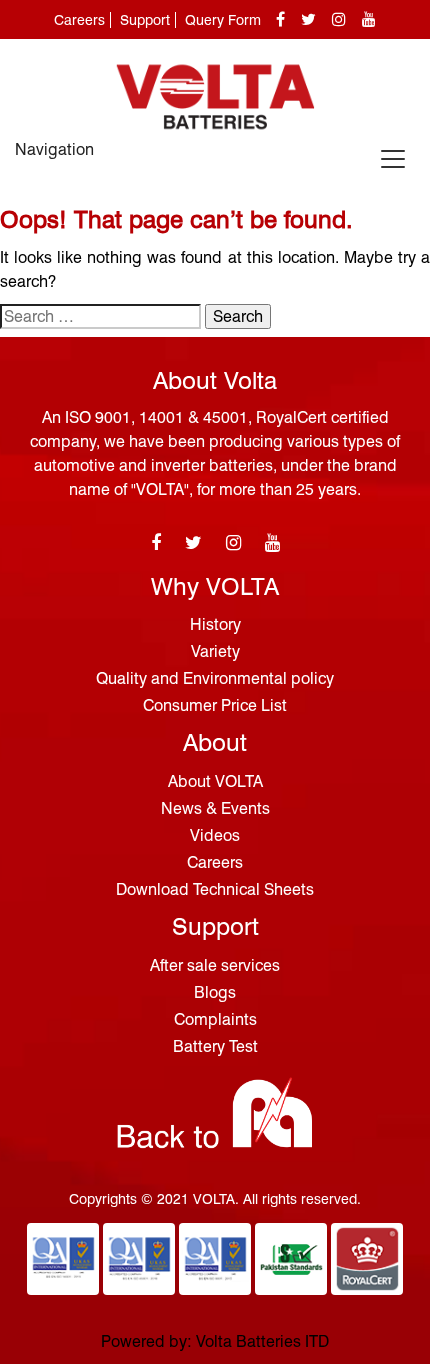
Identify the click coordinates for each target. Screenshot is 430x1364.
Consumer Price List (215, 705)
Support (145, 20)
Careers (79, 20)
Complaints (215, 1019)
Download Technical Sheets (215, 889)
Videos (215, 835)
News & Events (215, 808)
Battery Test (215, 1046)
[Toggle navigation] (393, 159)
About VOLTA (215, 781)
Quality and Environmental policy (215, 678)
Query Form (223, 20)
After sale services (215, 965)
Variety (215, 651)
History (215, 624)
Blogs (215, 992)
